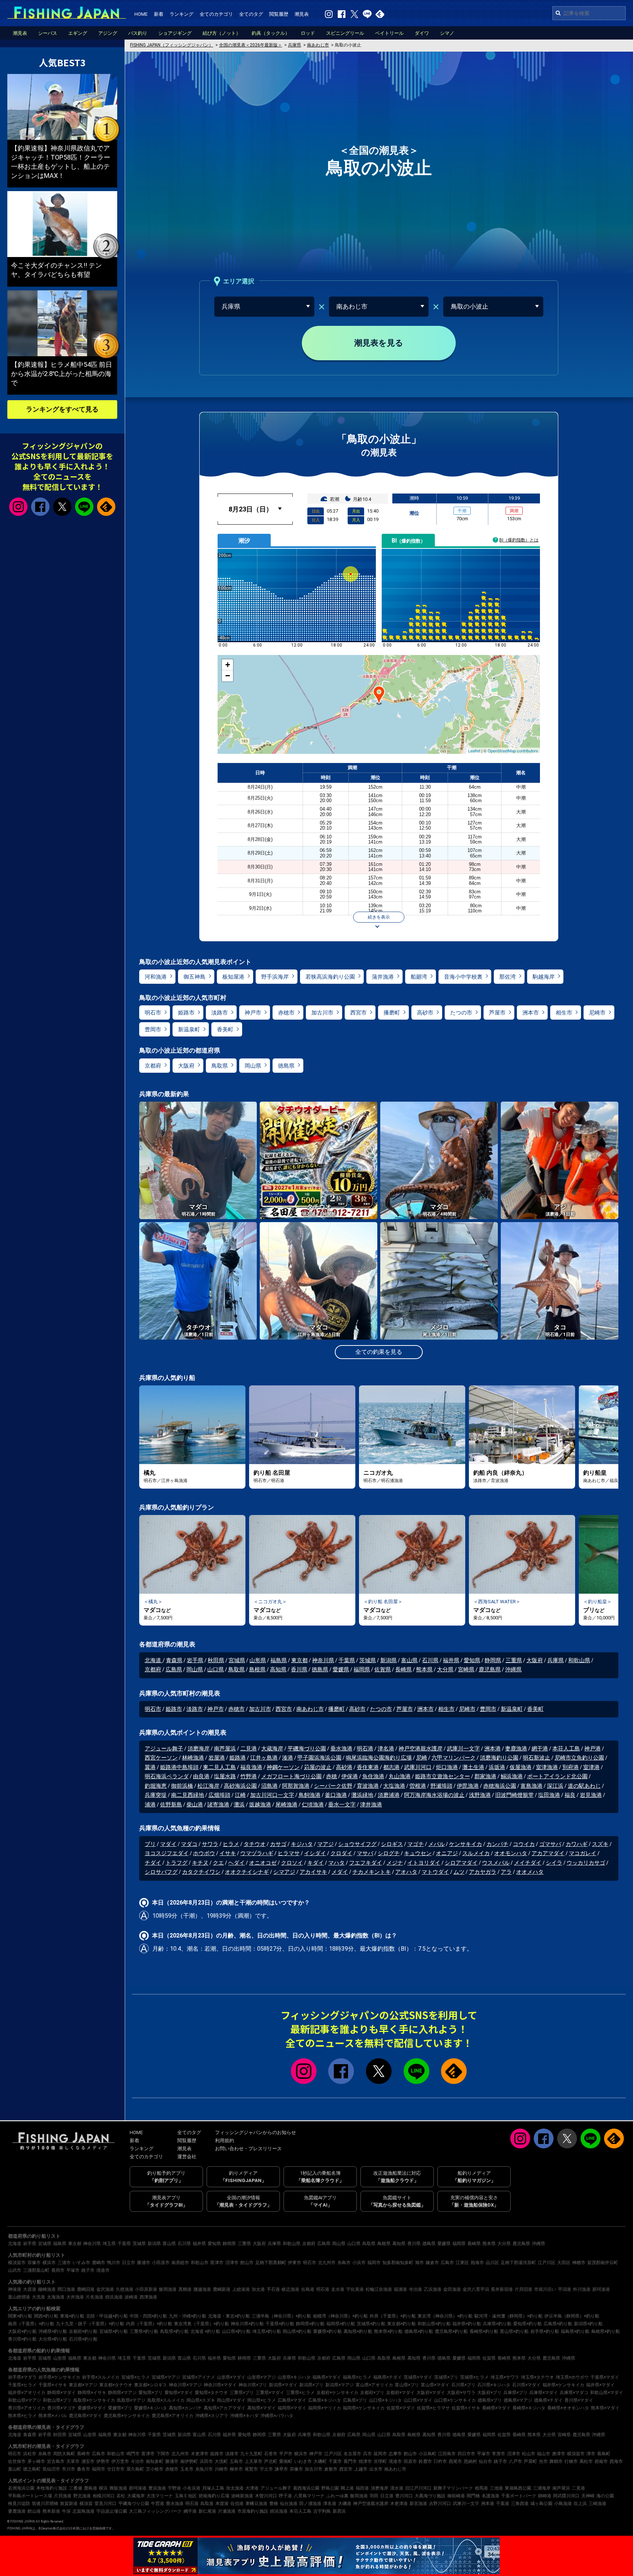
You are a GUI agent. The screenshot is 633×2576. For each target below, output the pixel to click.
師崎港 (545, 2496)
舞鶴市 (556, 2461)
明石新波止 (536, 1758)
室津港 (591, 1767)
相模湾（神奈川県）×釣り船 (340, 2316)
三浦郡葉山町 (36, 2270)
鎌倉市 (432, 2263)
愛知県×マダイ (179, 2393)
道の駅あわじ (584, 1786)
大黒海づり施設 (430, 2496)
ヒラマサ (289, 1853)
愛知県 (472, 1660)
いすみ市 (81, 2263)
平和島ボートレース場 (30, 2496)
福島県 (279, 1660)
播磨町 (392, 1013)
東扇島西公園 (518, 2488)
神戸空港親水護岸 (421, 1749)
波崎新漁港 (242, 2496)
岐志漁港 (290, 2289)
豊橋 (274, 2504)
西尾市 (455, 2461)
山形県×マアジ (262, 2377)
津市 (591, 2454)
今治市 (137, 2461)
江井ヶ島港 (264, 1758)
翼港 (150, 1767)
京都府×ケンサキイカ (337, 2393)
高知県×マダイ (262, 2408)
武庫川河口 (418, 1767)
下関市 (163, 2454)
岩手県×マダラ (22, 2377)
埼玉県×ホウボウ (572, 2377)
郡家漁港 (485, 1776)
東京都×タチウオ (116, 2385)
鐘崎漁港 (47, 2289)
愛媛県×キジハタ (151, 2408)
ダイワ (422, 33)
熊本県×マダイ (605, 2408)
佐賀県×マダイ (401, 2408)
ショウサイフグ (357, 1844)
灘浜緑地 (362, 1795)
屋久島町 (135, 2469)
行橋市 (571, 2461)
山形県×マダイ (231, 2377)
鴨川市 (114, 2263)
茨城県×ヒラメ (474, 2377)
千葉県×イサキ (53, 2385)
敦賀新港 (69, 2504)
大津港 (252, 2488)
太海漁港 (56, 2297)
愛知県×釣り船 (527, 2324)
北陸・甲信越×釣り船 (107, 2316)
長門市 (350, 2461)
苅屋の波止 (318, 1767)
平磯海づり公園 (307, 1749)
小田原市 (161, 2263)
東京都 (299, 1660)
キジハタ (302, 1844)
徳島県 (286, 1066)
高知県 (278, 1669)
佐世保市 (17, 2461)
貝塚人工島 (213, 2488)
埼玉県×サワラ (505, 2377)
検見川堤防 (19, 2504)
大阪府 (186, 1066)
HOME (141, 14)
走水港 (338, 2289)
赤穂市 (286, 1013)
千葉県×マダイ (605, 2377)
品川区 (492, 2263)
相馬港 (481, 2488)
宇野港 (174, 2488)
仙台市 (485, 2461)
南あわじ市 (310, 1709)
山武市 (15, 2270)
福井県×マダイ (600, 2385)
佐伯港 (237, 2504)
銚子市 (88, 2270)
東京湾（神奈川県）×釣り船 (445, 2316)
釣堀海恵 (156, 1786)
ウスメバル (496, 1863)
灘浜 (239, 1805)
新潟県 (388, 1660)
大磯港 (345, 2504)
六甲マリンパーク (454, 1758)
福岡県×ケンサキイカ (364, 2408)
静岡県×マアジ (122, 2393)
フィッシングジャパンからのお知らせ (256, 2132)
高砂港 (344, 1767)
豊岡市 (153, 1030)
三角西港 (520, 2504)
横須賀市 (17, 2263)
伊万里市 (120, 2461)
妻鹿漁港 (516, 1749)
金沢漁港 (105, 2289)
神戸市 (253, 1013)
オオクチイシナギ (247, 1872)
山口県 (216, 1669)
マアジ (325, 1844)
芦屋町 (530, 2461)
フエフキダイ (366, 1863)
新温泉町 (189, 1030)
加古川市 (322, 1013)
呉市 (367, 2454)
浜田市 (206, 2461)
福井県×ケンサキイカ (563, 2385)
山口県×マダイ (418, 2400)
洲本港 (493, 1749)
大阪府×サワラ (461, 2393)
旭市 (419, 2263)
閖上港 (347, 2488)
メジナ (395, 1863)
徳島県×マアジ (518, 2400)
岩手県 (195, 1660)
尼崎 (422, 1758)
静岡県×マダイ (62, 2393)
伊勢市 (103, 2461)
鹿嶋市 (99, 2263)
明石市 (153, 1013)
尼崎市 (597, 1013)
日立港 (387, 2496)
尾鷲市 (251, 2469)
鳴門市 (133, 2454)
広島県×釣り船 (558, 2324)
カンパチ (497, 1844)
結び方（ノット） (222, 33)
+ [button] (228, 665)
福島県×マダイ (327, 2377)
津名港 (386, 1749)
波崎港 (131, 2297)
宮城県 (237, 1660)
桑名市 (84, 2469)
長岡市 (58, 2270)
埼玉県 (109, 2244)
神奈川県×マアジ (185, 2385)
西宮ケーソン (161, 1758)
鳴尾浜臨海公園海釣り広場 (379, 1758)
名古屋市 (352, 2454)
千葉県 (347, 1660)
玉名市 (187, 2469)
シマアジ (284, 1872)
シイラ (554, 1863)
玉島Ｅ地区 (186, 2496)
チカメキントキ (372, 1872)
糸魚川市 (204, 2469)
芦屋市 (497, 1013)
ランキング (182, 14)
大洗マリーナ (160, 2496)
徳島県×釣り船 (419, 2331)
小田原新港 (146, 2289)
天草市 (73, 2461)
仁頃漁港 (313, 1805)
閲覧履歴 (279, 14)
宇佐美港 (355, 2289)
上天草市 (253, 2461)
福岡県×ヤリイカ (325, 2408)
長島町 (604, 2454)
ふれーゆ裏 (337, 2496)
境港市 (103, 2270)
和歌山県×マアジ (25, 2400)
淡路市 (220, 1013)
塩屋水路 (225, 1776)
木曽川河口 (266, 2496)
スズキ (600, 1844)
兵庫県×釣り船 (497, 2324)
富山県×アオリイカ (374, 2385)
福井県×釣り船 (467, 2324)
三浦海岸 (542, 2488)
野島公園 (330, 2488)
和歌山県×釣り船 (434, 2324)
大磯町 (320, 2461)
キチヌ (200, 1863)
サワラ (210, 1844)
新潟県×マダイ (283, 2385)
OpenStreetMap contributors (513, 751)
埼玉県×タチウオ (537, 2377)
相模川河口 (104, 2496)
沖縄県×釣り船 (53, 2331)
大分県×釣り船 (53, 2339)
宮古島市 (56, 2461)
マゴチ (416, 1844)
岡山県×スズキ (201, 2400)
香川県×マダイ (579, 2400)
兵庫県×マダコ (574, 2393)
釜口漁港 (336, 1795)
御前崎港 (456, 2496)
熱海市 (477, 2263)
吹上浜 (580, 2504)
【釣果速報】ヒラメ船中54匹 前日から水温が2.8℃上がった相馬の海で (62, 374)
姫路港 (238, 1758)
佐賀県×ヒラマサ (433, 2408)
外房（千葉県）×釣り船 (393, 2316)
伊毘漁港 (468, 1786)
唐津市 (559, 2454)
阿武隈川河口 (566, 2496)
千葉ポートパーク (519, 2496)
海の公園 (605, 2496)
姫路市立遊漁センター (443, 1776)
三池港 (496, 2488)
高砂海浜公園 (240, 1786)
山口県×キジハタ (385, 2400)
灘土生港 (473, 1767)
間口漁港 (66, 2289)
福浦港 (400, 2289)
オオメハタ (530, 1872)
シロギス (392, 1844)
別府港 (571, 1767)
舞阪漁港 (118, 2488)
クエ (218, 1863)
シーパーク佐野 (333, 1786)
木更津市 (200, 2454)
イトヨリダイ (424, 1863)
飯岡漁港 (168, 2289)
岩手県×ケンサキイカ (59, 2377)
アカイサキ (313, 1872)
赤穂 (332, 1776)
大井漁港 (75, 2297)
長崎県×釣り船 (484, 2331)
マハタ (336, 1863)
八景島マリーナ (309, 2496)
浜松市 (30, 2454)
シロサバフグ (161, 1872)
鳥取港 (207, 2504)
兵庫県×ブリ (515, 2393)
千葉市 (335, 2461)
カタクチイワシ (201, 1872)
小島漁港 (563, 2504)
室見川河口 (105, 2504)
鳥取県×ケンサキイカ (94, 2400)
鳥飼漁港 (310, 1795)
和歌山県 (579, 1660)
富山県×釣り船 (514, 2331)
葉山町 (15, 2469)
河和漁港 (156, 977)
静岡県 (493, 1660)
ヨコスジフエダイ (167, 1853)
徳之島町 (32, 2469)
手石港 (273, 2289)
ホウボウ (204, 1853)
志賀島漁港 (84, 2511)
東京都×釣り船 (401, 2324)
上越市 (361, 2469)
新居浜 (339, 2511)
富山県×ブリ (407, 2385)
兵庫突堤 (156, 1795)
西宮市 (358, 1013)
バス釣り (138, 33)
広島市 (447, 2263)
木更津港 (399, 2504)
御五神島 (195, 977)
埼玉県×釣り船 (267, 2331)
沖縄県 (513, 1669)
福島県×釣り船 (575, 2331)
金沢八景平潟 (476, 2289)
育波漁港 (368, 1786)
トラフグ (177, 1863)
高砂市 (425, 1013)
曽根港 (418, 1786)
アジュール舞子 (164, 1749)
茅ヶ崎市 (36, 2461)
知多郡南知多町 (398, 2263)
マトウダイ (435, 1872)
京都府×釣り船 (83, 2331)
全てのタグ (251, 14)
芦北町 (271, 2461)
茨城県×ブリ (446, 2377)
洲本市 (531, 1013)
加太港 (258, 2289)
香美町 (225, 1030)
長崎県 (404, 1669)
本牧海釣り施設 (52, 2488)
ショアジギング (175, 33)
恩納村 (470, 2461)
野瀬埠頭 (441, 1786)
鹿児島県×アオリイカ (173, 2416)
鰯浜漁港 (512, 1776)
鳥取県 (220, 1066)
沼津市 (232, 2263)
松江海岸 (208, 1786)
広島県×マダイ (292, 2400)
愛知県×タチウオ (211, 2393)
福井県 (451, 1660)
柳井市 (236, 2469)
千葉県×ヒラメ (22, 2385)
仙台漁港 (289, 2504)
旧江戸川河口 (418, 2488)
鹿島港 (90, 2488)
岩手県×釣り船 (545, 2331)
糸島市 (344, 2263)
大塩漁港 (394, 1786)
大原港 (30, 2289)
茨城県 (368, 1660)
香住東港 (368, 1767)
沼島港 (269, 1786)
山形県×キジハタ (294, 2377)
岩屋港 (217, 1758)
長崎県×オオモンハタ (568, 2408)
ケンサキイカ (466, 1844)
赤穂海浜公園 (500, 1786)
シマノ (447, 33)
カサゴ (278, 1844)
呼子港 (285, 2496)
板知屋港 (233, 977)
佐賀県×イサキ (466, 2408)
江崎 (240, 1795)
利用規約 (225, 2141)
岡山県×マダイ (231, 2400)
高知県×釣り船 (358, 2331)
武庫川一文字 (463, 1749)
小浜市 (359, 2263)
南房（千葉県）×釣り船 (31, 2324)
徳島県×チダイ (548, 2400)
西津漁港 (148, 2297)
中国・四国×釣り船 (148, 2316)
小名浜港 (192, 2488)
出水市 (376, 2469)
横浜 (103, 2488)
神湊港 (15, 2289)
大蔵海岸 (272, 1749)
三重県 (514, 1660)
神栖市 (579, 2263)
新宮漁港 (418, 2504)
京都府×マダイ (400, 2393)
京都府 (153, 1066)
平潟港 (564, 2289)
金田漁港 (452, 2289)
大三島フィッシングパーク (155, 2511)
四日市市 (466, 2454)
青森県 (174, 1660)
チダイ (153, 1863)
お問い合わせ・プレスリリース (248, 2149)
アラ (506, 1872)
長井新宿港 (502, 2289)
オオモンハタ (511, 1853)
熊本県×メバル (53, 2416)
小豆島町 (427, 2454)
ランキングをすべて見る (62, 409)
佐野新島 (171, 1805)
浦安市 (88, 2461)
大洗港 (38, 2297)
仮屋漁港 (521, 1767)
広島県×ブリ (355, 2400)
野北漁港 (82, 2496)
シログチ (389, 1853)
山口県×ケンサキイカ (455, 2400)
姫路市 (186, 1013)
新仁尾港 (207, 2511)
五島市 (236, 2461)
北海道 (154, 1660)
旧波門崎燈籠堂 (514, 1795)
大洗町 (221, 2461)
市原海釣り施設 (253, 2511)
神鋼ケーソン (283, 1767)
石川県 (430, 1660)
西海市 (616, 2461)
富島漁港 (532, 1786)
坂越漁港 (260, 1805)
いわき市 (303, 2461)
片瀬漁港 (227, 2511)
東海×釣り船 (72, 2316)
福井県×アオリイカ (27, 2393)
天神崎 (588, 2496)
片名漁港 (95, 2297)
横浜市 (49, 2263)
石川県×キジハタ (494, 2385)
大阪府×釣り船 (22, 2331)
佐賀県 (383, 1669)
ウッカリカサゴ (586, 1863)
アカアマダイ (548, 1853)
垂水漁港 (341, 1749)
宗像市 (34, 2263)
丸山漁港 (400, 1776)
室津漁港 (547, 1767)
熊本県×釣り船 (388, 2331)
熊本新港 (51, 2511)
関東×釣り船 (20, 2316)
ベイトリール (389, 33)
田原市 (410, 2461)
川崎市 (221, 2469)
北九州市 (327, 2263)
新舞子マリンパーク (453, 2488)
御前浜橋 (182, 1786)
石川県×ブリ (463, 2385)
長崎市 (84, 2454)
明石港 (365, 1749)
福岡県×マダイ (292, 2408)
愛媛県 (341, 1669)
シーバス (48, 33)
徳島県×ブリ (490, 2400)
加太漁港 (235, 2488)
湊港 (288, 1758)
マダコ (189, 1844)
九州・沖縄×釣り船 (188, 2316)
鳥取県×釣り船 (174, 2331)
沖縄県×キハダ (244, 2416)
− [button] (228, 676)
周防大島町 (64, 2454)
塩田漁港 (549, 1795)
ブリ (150, 1844)
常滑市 (499, 2454)
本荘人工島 (566, 1749)
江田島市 (447, 2454)
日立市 (129, 2263)
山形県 (258, 1660)
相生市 (564, 1013)
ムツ (459, 1872)
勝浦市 (144, 2263)
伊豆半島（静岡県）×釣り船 (572, 2316)
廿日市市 (116, 2469)
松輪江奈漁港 (379, 2289)
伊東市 (295, 2263)
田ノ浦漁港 (310, 2504)
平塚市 (73, 2270)
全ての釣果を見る (379, 1352)
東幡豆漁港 (256, 2504)
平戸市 (286, 2454)
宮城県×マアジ (166, 2377)
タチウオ (255, 1844)
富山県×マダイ (435, 2385)
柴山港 (195, 1805)
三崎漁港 (597, 2504)
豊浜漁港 (157, 2488)
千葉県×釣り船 (280, 2324)
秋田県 (216, 1660)
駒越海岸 (544, 977)
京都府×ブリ (372, 2393)
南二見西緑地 (188, 1795)
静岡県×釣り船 (310, 2324)
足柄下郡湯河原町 (518, 2263)
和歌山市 (200, 2263)
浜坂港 (497, 1767)
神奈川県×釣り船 (247, 2324)
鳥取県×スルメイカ (166, 2400)
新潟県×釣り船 (588, 2324)
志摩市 (395, 2454)
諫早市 (281, 2469)
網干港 (540, 1749)
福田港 (362, 2488)
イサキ (228, 1853)
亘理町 (380, 2461)
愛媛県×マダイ (92, 2408)
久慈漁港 (125, 2289)
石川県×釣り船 (83, 2339)
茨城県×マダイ (418, 2377)
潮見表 (302, 14)
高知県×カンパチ (185, 2408)
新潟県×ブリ (311, 2385)
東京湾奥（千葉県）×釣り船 (201, 2324)
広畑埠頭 (219, 1795)
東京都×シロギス (151, 2385)
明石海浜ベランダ (167, 1776)
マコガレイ (583, 1853)
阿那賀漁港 (296, 1786)
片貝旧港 (523, 2289)
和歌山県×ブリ (57, 2400)
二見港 (249, 1749)
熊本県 (424, 1669)
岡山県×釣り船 (297, 2331)
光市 (543, 2461)
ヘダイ (236, 1863)
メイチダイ (528, 1863)
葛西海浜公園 (306, 2488)
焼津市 (365, 2461)
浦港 (150, 1805)
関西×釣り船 (46, 2316)
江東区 (462, 2263)
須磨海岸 (199, 1749)
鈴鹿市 (425, 2461)
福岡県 (362, 1669)
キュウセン (418, 1853)
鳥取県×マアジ (131, 2400)
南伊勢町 (189, 2461)
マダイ (168, 1844)
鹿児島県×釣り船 (451, 2331)
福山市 (544, 2454)
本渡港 (222, 2504)
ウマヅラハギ (257, 1853)
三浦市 (64, 2263)
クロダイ (341, 1853)
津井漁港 (371, 1805)
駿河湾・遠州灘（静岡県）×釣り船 (508, 2316)
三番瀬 (75, 2488)
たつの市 (461, 1013)
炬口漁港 (447, 1767)
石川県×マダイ (526, 2385)
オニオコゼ (263, 1863)
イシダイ (315, 1853)
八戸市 (515, 2461)
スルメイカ (476, 1853)
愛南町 (286, 2461)
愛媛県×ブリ (120, 2408)
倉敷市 (331, 2469)
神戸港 (593, 1749)
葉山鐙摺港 (19, 2297)
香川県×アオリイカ (27, 2408)
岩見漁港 (591, 1795)
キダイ (316, 1863)
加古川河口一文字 (272, 1795)
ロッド (308, 33)
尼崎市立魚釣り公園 (579, 1758)
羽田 (374, 2496)
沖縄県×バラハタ (277, 2416)
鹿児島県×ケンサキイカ (127, 2416)
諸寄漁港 (218, 1805)
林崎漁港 (193, 1758)
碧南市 (601, 2461)
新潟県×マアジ (340, 2385)
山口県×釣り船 (236, 2331)
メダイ (340, 1872)
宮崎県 (466, 1669)
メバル (436, 1844)
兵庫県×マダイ (544, 2393)
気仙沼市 (51, 2469)
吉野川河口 (440, 2504)
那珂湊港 (601, 2289)
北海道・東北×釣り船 (229, 2316)
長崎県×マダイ (496, 2408)
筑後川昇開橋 (45, 2504)
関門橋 (473, 2496)
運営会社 (187, 2157)
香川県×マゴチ (62, 2408)
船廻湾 (419, 977)
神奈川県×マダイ (220, 2385)
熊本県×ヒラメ (22, 2416)
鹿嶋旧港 (86, 2289)
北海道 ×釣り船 (205, 2331)
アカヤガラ (483, 1872)
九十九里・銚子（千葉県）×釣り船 (90, 2324)
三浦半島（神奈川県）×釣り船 (281, 2316)
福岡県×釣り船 (341, 2324)
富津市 (217, 2263)
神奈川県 (323, 1660)
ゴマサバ (550, 1844)
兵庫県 (556, 1660)
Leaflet (474, 751)
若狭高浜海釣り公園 (330, 977)
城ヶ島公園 (541, 2504)
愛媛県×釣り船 (327, 2331)
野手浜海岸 (275, 977)
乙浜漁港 (433, 2289)
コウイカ (524, 1844)
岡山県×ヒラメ (262, 2400)
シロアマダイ (461, 1863)
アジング (108, 33)
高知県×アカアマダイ (225, 2408)
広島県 (174, 1669)
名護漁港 (491, 2496)
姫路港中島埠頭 (179, 1767)
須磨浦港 (389, 1795)
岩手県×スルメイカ (101, 2377)
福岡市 (374, 2263)
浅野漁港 (480, 1795)
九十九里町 (251, 2454)
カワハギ (577, 1844)
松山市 (529, 2454)
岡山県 (253, 1066)
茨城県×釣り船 (371, 2324)
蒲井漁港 (383, 977)
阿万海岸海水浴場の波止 (434, 1795)
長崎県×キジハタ (529, 2408)
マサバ (365, 1853)
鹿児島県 (490, 1669)
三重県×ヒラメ (300, 2393)
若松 (121, 2496)
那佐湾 (508, 977)
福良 (570, 1795)
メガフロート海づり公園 (291, 1776)
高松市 (586, 2461)
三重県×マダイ (270, 2393)
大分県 (445, 1669)
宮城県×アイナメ (199, 2377)
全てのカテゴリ (216, 14)
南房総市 (180, 2263)
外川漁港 (582, 2289)
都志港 (391, 1767)
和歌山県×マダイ (607, 2393)
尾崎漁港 (286, 1805)
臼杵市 (440, 2461)
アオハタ (406, 1872)
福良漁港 (251, 1767)
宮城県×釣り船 (114, 2331)
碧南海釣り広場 (214, 2496)
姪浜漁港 (114, 2297)
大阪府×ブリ (489, 2393)
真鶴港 (185, 2289)
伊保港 (350, 1776)
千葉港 (503, 2504)
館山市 (247, 2263)
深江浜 (555, 1786)
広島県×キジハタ (325, 2400)
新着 (159, 14)
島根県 (257, 1669)
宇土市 (266, 2469)
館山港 (34, 2511)
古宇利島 (322, 2511)
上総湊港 (241, 2289)
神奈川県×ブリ (253, 2385)
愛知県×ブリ (151, 2393)
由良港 (201, 1776)
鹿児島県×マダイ (85, 2416)
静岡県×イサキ (92, 2393)
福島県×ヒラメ (357, 2377)
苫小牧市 (155, 2469)
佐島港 (308, 2289)
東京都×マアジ (83, 2385)
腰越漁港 (202, 2289)
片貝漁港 (63, 2496)
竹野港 (249, 1776)
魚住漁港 (373, 1776)
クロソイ (292, 1863)
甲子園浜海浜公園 (319, 1758)
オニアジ (447, 1853)
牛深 (66, 2511)
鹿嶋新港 (222, 2289)
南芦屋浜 (225, 1749)
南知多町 (155, 2461)
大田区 (564, 2263)
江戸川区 (547, 2263)
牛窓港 (158, 2504)
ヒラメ (231, 1844)
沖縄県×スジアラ (212, 2416)
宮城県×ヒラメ (136, 2377)
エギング (78, 33)
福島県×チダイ (388, 2377)
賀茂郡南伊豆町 (603, 2263)
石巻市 (271, 2454)
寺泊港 (415, 2289)
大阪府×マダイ (431, 2393)
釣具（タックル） (271, 33)
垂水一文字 (342, 1805)
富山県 (409, 1660)
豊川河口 (404, 2496)
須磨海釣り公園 (499, 1758)
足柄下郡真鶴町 (271, 2263)
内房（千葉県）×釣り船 (149, 2324)
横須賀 (86, 2504)
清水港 (397, 2488)
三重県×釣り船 (144, 2331)
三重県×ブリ (242, 2393)
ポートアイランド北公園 (557, 1776)
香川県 (299, 1669)
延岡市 (380, 2454)
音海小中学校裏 (463, 977)
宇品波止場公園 (112, 2511)
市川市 (69, 2469)
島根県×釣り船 (606, 2331)
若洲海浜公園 (21, 2488)
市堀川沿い (545, 2289)
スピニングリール (345, 33)
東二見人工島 (219, 1767)
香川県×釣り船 (22, 2339)
